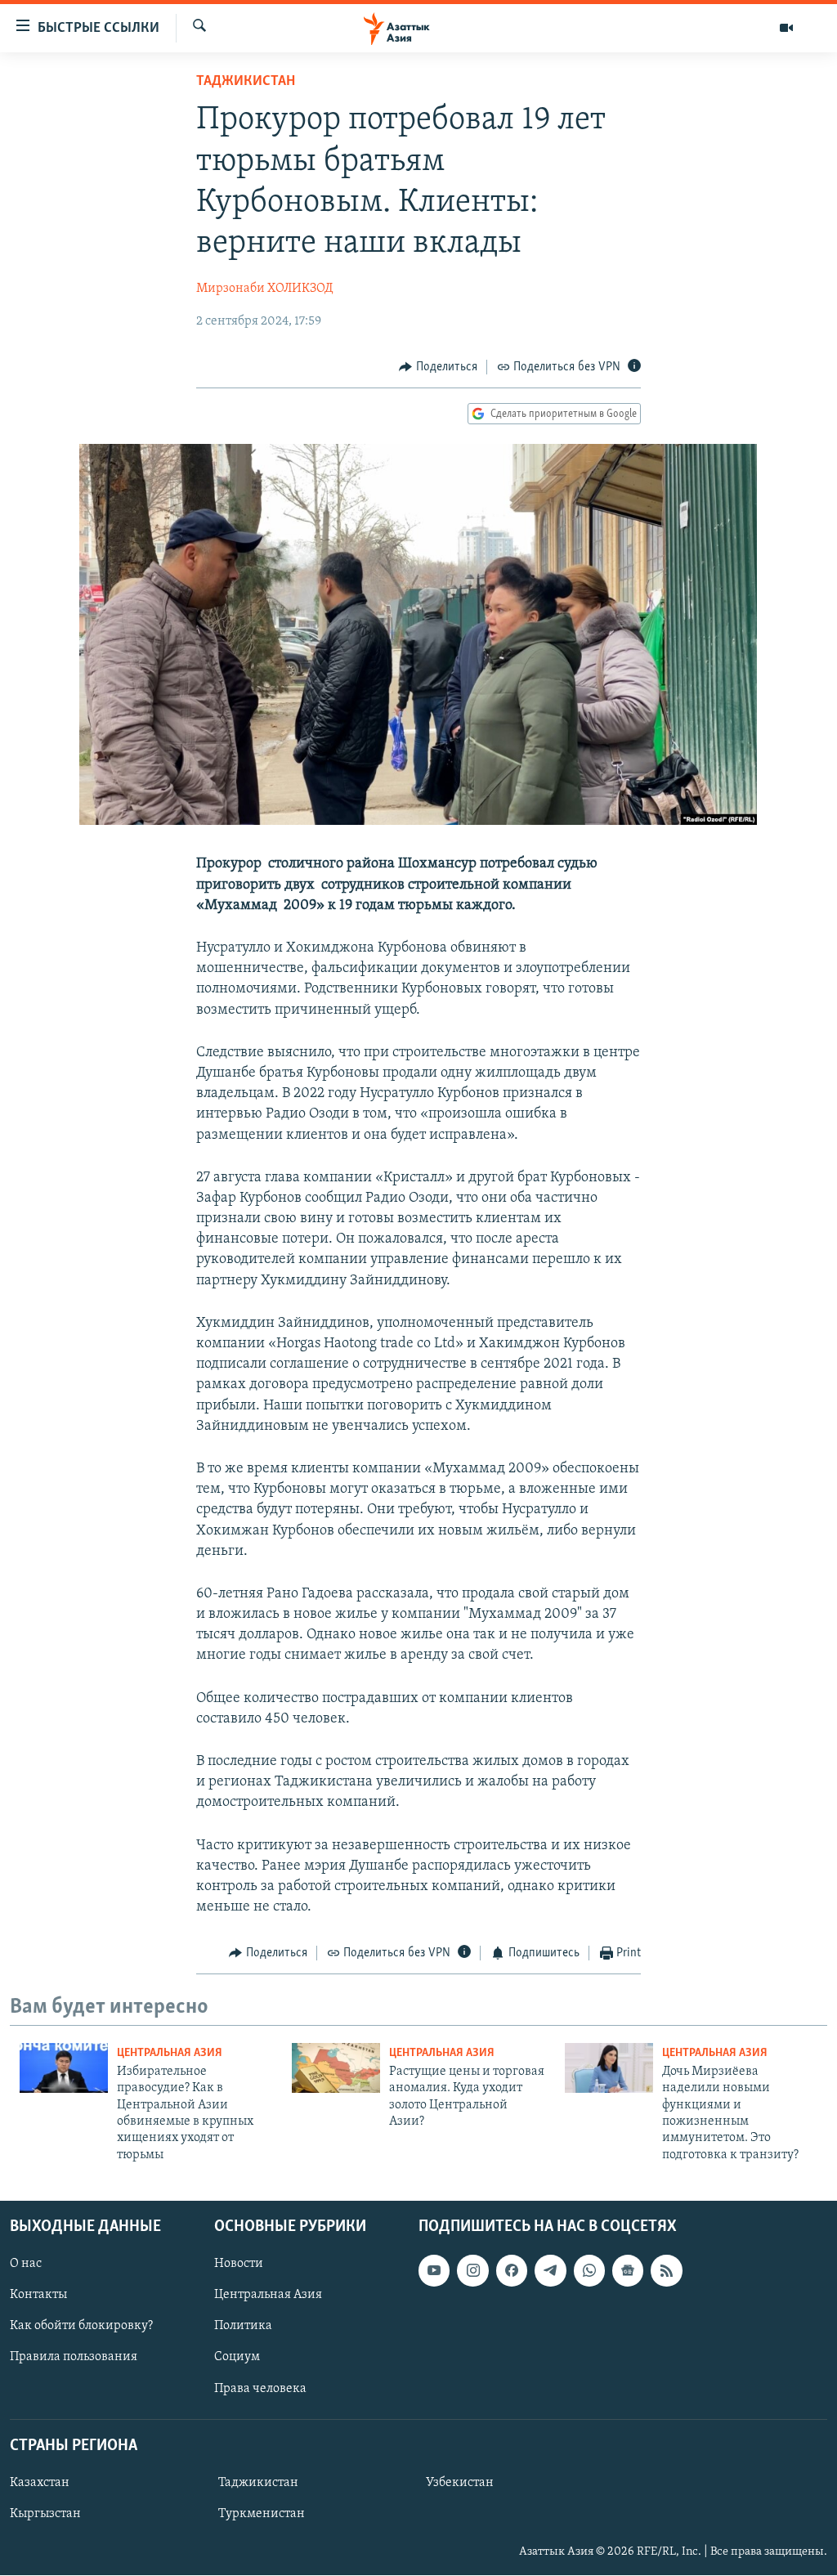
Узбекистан (460, 2483)
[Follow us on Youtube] (434, 2271)
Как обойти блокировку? (81, 2327)
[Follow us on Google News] (628, 2271)
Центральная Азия (170, 2053)
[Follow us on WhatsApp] (589, 2271)
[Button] (438, 367)
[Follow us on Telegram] (550, 2271)
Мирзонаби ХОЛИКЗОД (264, 289)
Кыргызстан (45, 2514)
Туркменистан (262, 2514)
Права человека (260, 2389)
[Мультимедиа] (786, 28)
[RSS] (666, 2271)
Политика (243, 2327)
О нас (26, 2265)
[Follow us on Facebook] (512, 2271)
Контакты (38, 2296)
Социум (237, 2358)
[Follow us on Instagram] (472, 2271)
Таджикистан (246, 82)
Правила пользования (74, 2358)
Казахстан (40, 2483)
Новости (239, 2265)
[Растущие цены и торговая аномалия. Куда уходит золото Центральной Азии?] (336, 2068)
